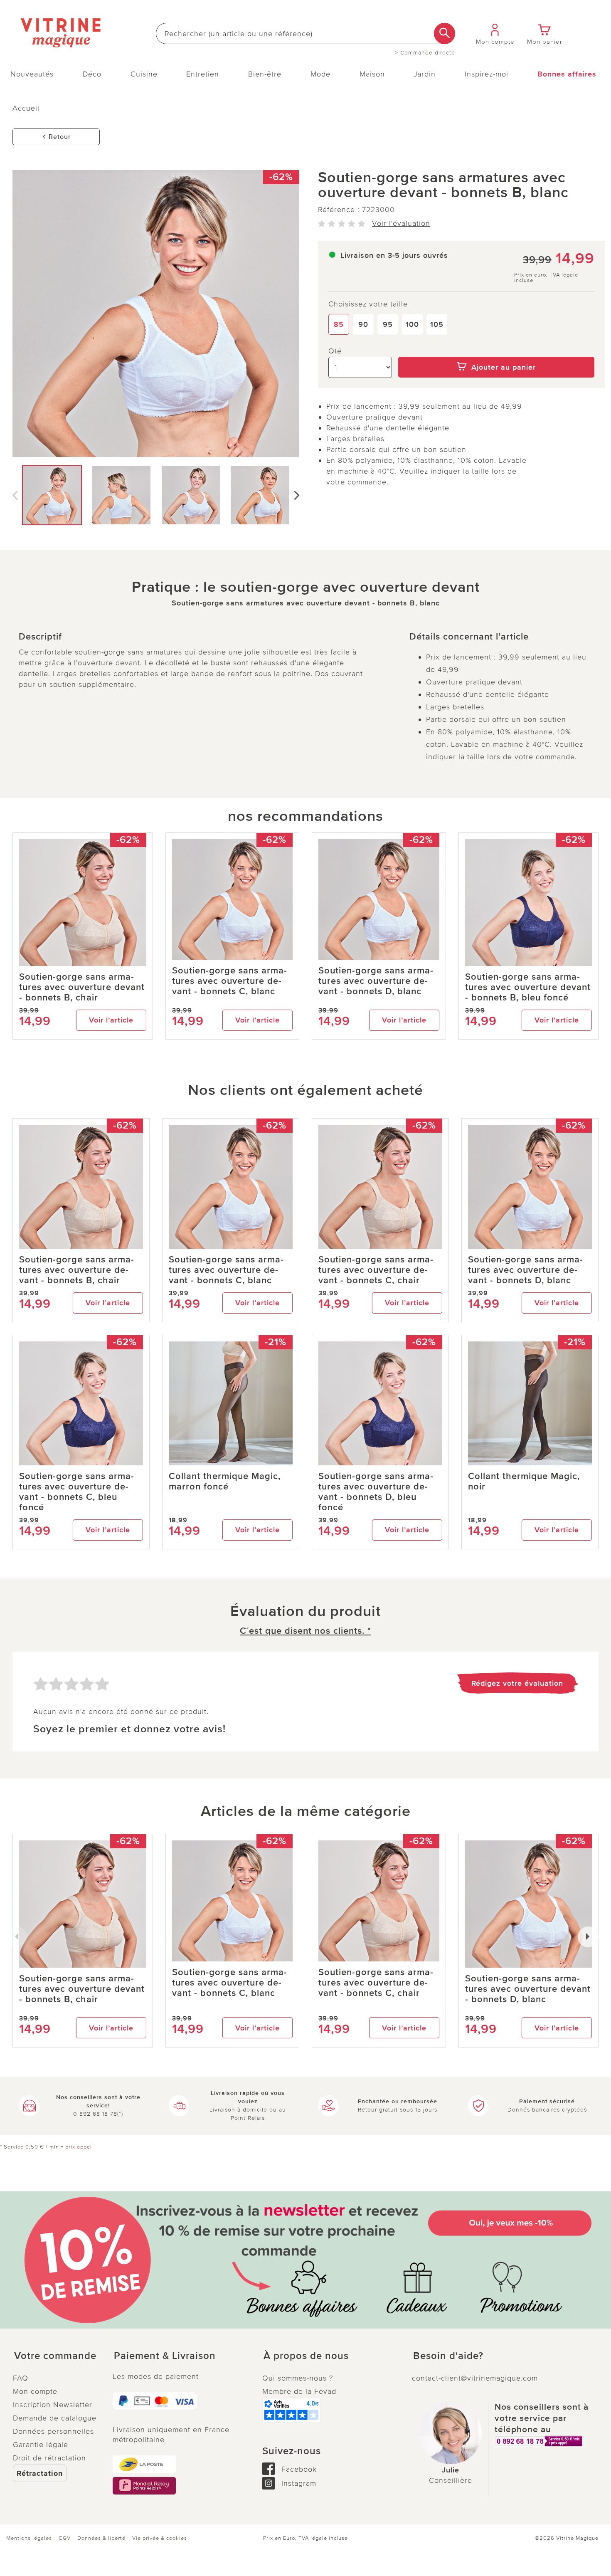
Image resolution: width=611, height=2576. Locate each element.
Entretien (203, 74)
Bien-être (265, 74)
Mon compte (35, 2391)
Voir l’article (111, 1020)
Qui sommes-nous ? (298, 2378)
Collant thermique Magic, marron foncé (225, 1482)
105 (437, 324)
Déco (92, 74)
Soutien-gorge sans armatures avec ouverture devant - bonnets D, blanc (376, 981)
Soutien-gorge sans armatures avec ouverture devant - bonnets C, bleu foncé (76, 1492)
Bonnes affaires (567, 74)
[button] (56, 2356)
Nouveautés (32, 74)
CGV (65, 2538)
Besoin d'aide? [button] (448, 2356)
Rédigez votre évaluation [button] (517, 1683)
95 (388, 324)
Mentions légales (29, 2538)
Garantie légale (41, 2445)
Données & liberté (101, 2538)
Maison (372, 74)
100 (412, 324)
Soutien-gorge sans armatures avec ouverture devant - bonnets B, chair (82, 987)
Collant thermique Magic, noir (524, 1482)
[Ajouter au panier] (496, 351)
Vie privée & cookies (160, 2538)
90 (363, 324)
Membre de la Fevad (299, 2391)
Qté (335, 351)
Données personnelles (53, 2431)
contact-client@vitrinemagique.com (475, 2378)
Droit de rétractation (49, 2458)
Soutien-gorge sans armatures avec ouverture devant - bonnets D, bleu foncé (376, 1492)
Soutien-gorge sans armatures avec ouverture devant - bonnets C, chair (376, 1270)
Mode (320, 74)
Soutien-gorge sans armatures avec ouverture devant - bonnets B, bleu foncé (528, 987)
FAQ (21, 2378)
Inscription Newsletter (53, 2405)
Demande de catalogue (55, 2418)
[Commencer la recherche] (445, 33)
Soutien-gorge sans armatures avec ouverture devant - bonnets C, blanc (229, 981)
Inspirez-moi (487, 74)
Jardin (425, 74)
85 (339, 324)
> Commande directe (425, 53)
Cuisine (144, 74)
